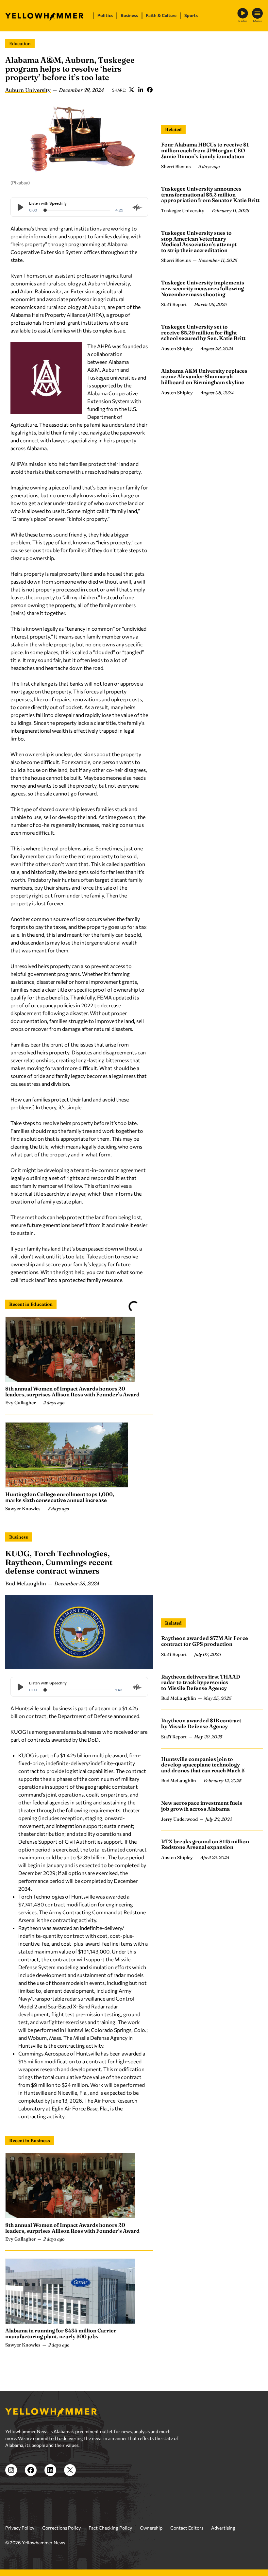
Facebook (150, 90)
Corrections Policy (61, 2528)
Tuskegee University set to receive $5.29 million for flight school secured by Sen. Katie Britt (203, 332)
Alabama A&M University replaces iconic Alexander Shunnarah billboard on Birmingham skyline (204, 376)
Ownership (151, 2528)
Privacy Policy (20, 2528)
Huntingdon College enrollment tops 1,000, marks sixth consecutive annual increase (60, 1497)
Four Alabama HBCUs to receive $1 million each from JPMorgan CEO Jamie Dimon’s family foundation (205, 150)
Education (20, 43)
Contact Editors (187, 2528)
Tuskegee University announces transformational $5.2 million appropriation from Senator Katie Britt (210, 194)
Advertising (223, 2528)
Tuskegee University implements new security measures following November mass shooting (203, 288)
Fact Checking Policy (110, 2528)
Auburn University (28, 90)
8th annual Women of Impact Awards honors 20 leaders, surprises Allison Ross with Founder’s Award (72, 1391)
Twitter (131, 90)
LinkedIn (141, 90)
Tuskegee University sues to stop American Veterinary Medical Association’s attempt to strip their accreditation (199, 241)
